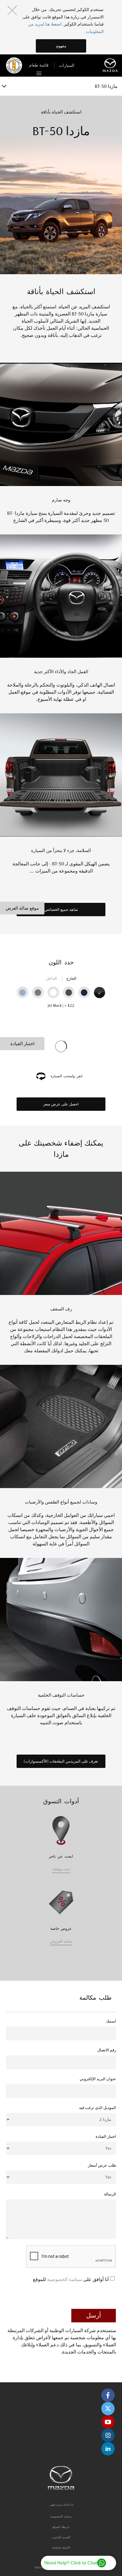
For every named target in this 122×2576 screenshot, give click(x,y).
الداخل (51, 978)
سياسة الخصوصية (64, 2279)
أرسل (94, 2315)
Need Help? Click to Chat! (70, 2563)
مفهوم (61, 46)
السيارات (67, 65)
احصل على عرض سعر (61, 1104)
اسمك (111, 2021)
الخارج (71, 978)
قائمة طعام (39, 65)
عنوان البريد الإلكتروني (98, 2079)
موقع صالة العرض (22, 908)
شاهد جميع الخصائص (61, 910)
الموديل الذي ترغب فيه (98, 2108)
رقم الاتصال (107, 2050)
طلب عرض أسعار (102, 2165)
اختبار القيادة (22, 1044)
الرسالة (110, 2194)
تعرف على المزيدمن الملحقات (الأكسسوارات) (61, 1761)
